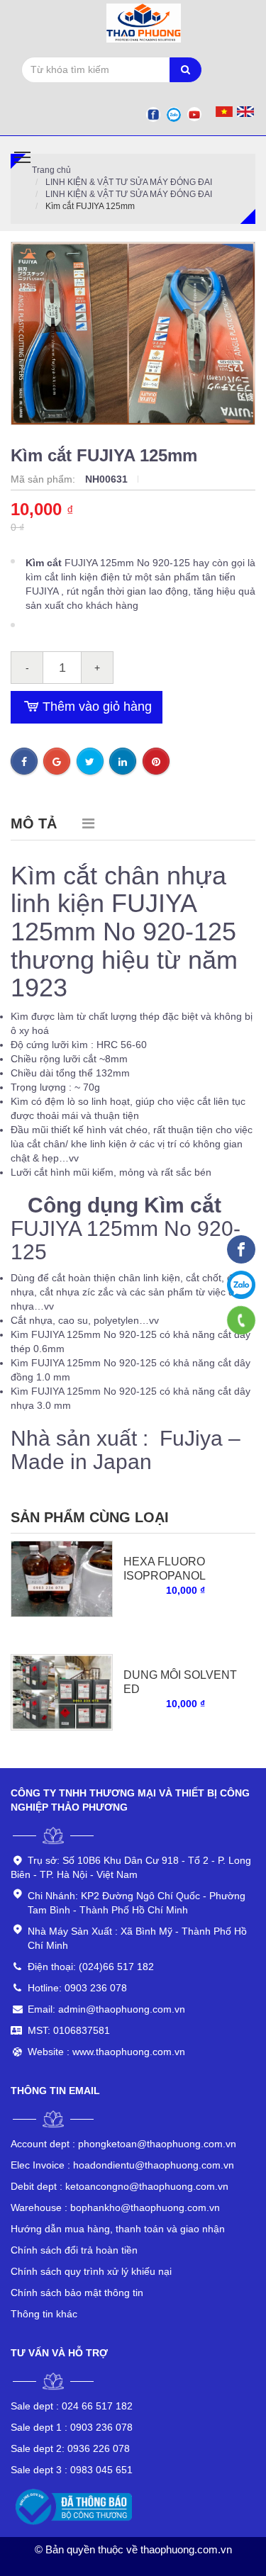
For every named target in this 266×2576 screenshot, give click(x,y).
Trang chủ (51, 170)
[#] (62, 1578)
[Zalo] (174, 114)
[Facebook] (153, 114)
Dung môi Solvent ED (180, 1682)
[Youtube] (194, 114)
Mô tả (34, 823)
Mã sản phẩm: (44, 479)
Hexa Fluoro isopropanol (165, 1569)
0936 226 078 (70, 2448)
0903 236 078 (72, 2427)
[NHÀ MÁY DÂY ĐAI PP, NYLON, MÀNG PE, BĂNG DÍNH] (241, 1249)
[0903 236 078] (242, 1320)
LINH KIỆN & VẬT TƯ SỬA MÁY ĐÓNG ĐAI (129, 182)
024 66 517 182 (72, 2406)
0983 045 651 (72, 2470)
